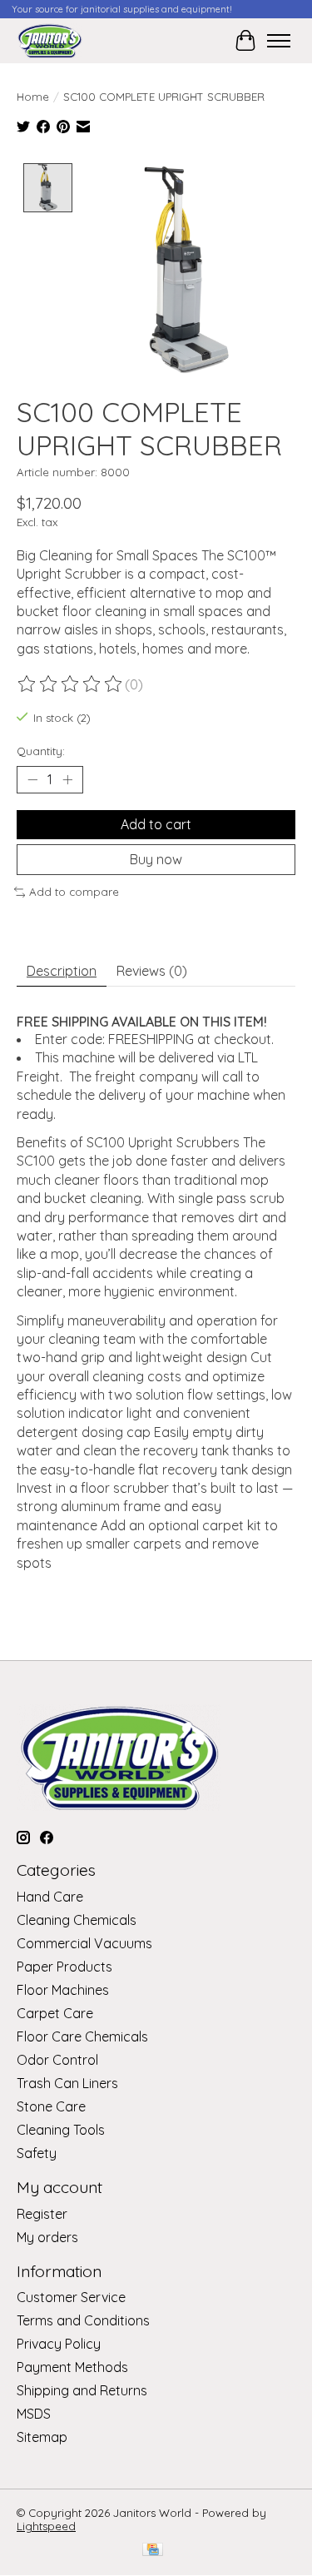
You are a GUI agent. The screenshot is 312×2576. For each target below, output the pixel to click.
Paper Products (64, 1967)
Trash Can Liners (67, 2083)
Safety (37, 2153)
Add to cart (156, 824)
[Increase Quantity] (67, 780)
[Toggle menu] (279, 41)
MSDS (34, 2414)
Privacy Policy (59, 2344)
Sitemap (42, 2437)
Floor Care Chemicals (82, 2036)
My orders (47, 2237)
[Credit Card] (153, 2551)
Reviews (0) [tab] (152, 971)
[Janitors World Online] (50, 40)
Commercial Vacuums (84, 1943)
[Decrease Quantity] (32, 780)
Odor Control (57, 2060)
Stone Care (51, 2106)
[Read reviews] (71, 684)
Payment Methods (72, 2367)
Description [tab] (62, 971)
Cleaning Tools (61, 2130)
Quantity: (41, 751)
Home (33, 97)
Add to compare (74, 892)
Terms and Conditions (83, 2320)
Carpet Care (55, 2013)
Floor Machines (63, 1990)
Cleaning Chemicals (77, 1920)
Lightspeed (46, 2526)
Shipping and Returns (82, 2390)
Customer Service (71, 2297)
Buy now (156, 859)
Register (42, 2214)
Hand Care (50, 1897)
